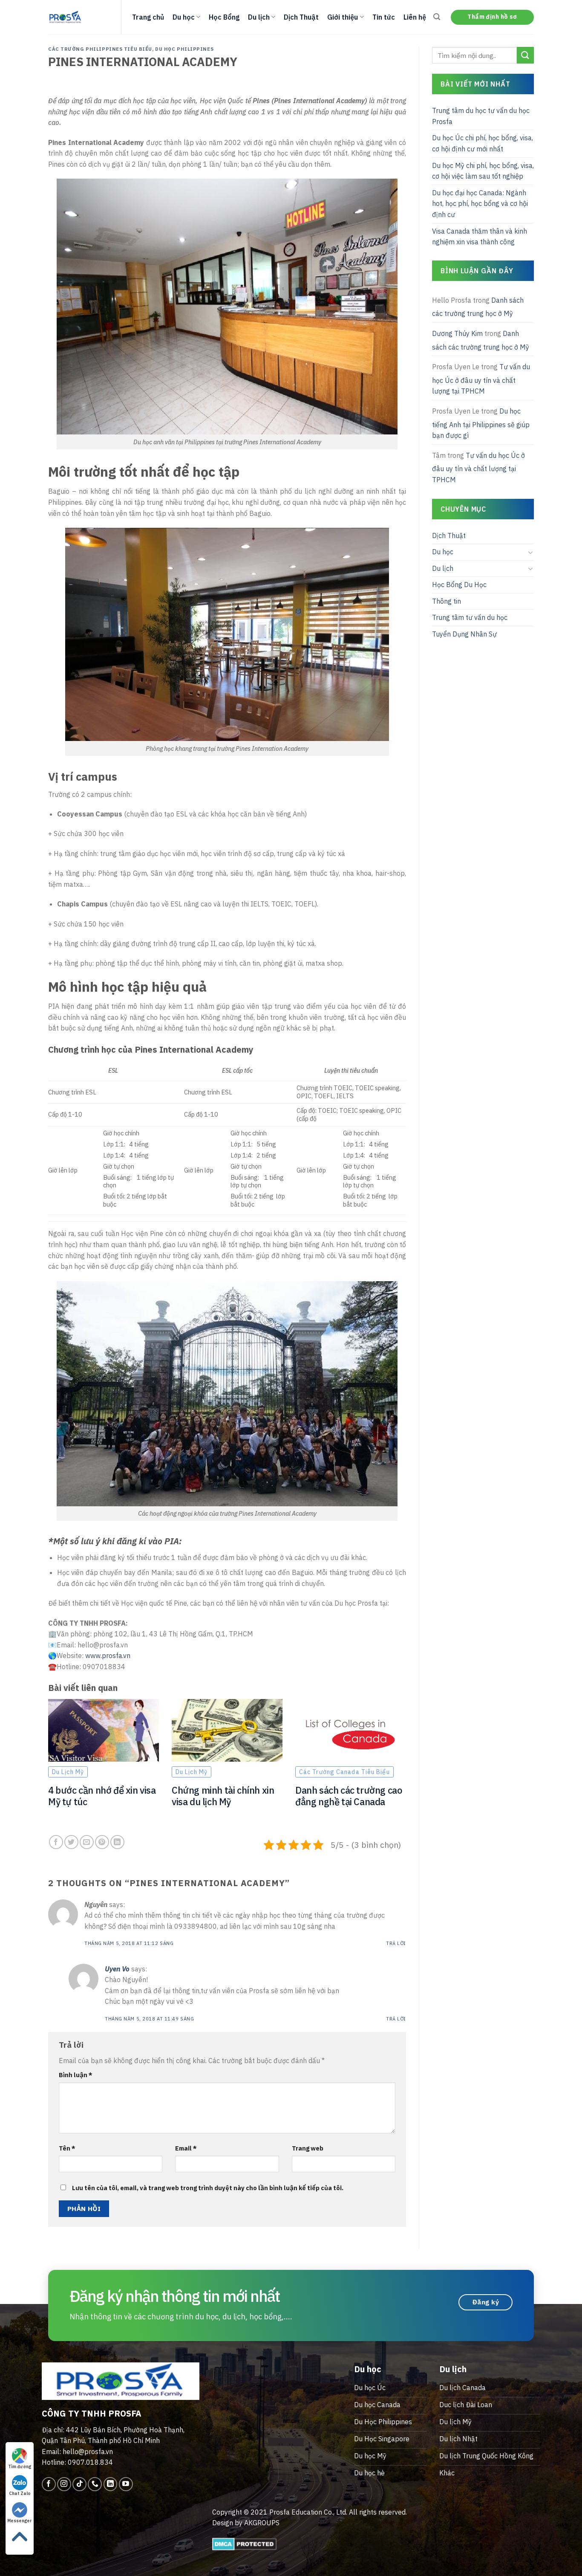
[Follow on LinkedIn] (111, 2484)
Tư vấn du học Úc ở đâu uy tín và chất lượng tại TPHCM (481, 379)
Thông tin (447, 601)
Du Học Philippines (184, 49)
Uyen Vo (117, 1969)
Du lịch (259, 17)
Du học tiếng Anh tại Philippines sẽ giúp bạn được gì (481, 423)
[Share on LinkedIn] (117, 1842)
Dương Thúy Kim (457, 333)
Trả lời (396, 1943)
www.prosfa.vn (108, 1656)
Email (186, 2148)
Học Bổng (224, 17)
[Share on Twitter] (71, 1842)
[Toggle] (530, 552)
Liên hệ (415, 17)
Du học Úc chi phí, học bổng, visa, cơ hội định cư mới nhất (483, 143)
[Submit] (525, 55)
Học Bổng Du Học (459, 585)
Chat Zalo (20, 2494)
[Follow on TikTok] (79, 2484)
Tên (67, 2148)
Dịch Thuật (301, 17)
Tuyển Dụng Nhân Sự (464, 634)
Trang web (308, 2148)
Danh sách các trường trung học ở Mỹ (478, 307)
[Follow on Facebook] (49, 2484)
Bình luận (76, 2075)
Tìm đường (20, 2467)
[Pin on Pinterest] (102, 1842)
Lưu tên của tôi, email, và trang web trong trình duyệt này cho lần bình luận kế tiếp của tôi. (208, 2188)
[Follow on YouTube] (126, 2484)
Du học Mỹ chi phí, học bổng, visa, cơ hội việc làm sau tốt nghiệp (483, 171)
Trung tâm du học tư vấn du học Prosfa (481, 116)
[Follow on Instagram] (64, 2484)
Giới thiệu (343, 17)
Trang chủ (148, 17)
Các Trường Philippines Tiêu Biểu (100, 49)
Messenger (20, 2521)
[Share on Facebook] (56, 1842)
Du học (184, 17)
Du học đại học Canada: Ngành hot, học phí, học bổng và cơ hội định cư (480, 204)
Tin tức (384, 17)
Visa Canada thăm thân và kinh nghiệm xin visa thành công (480, 237)
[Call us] (95, 2484)
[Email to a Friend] (87, 1842)
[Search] (437, 17)
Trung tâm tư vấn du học (470, 617)
